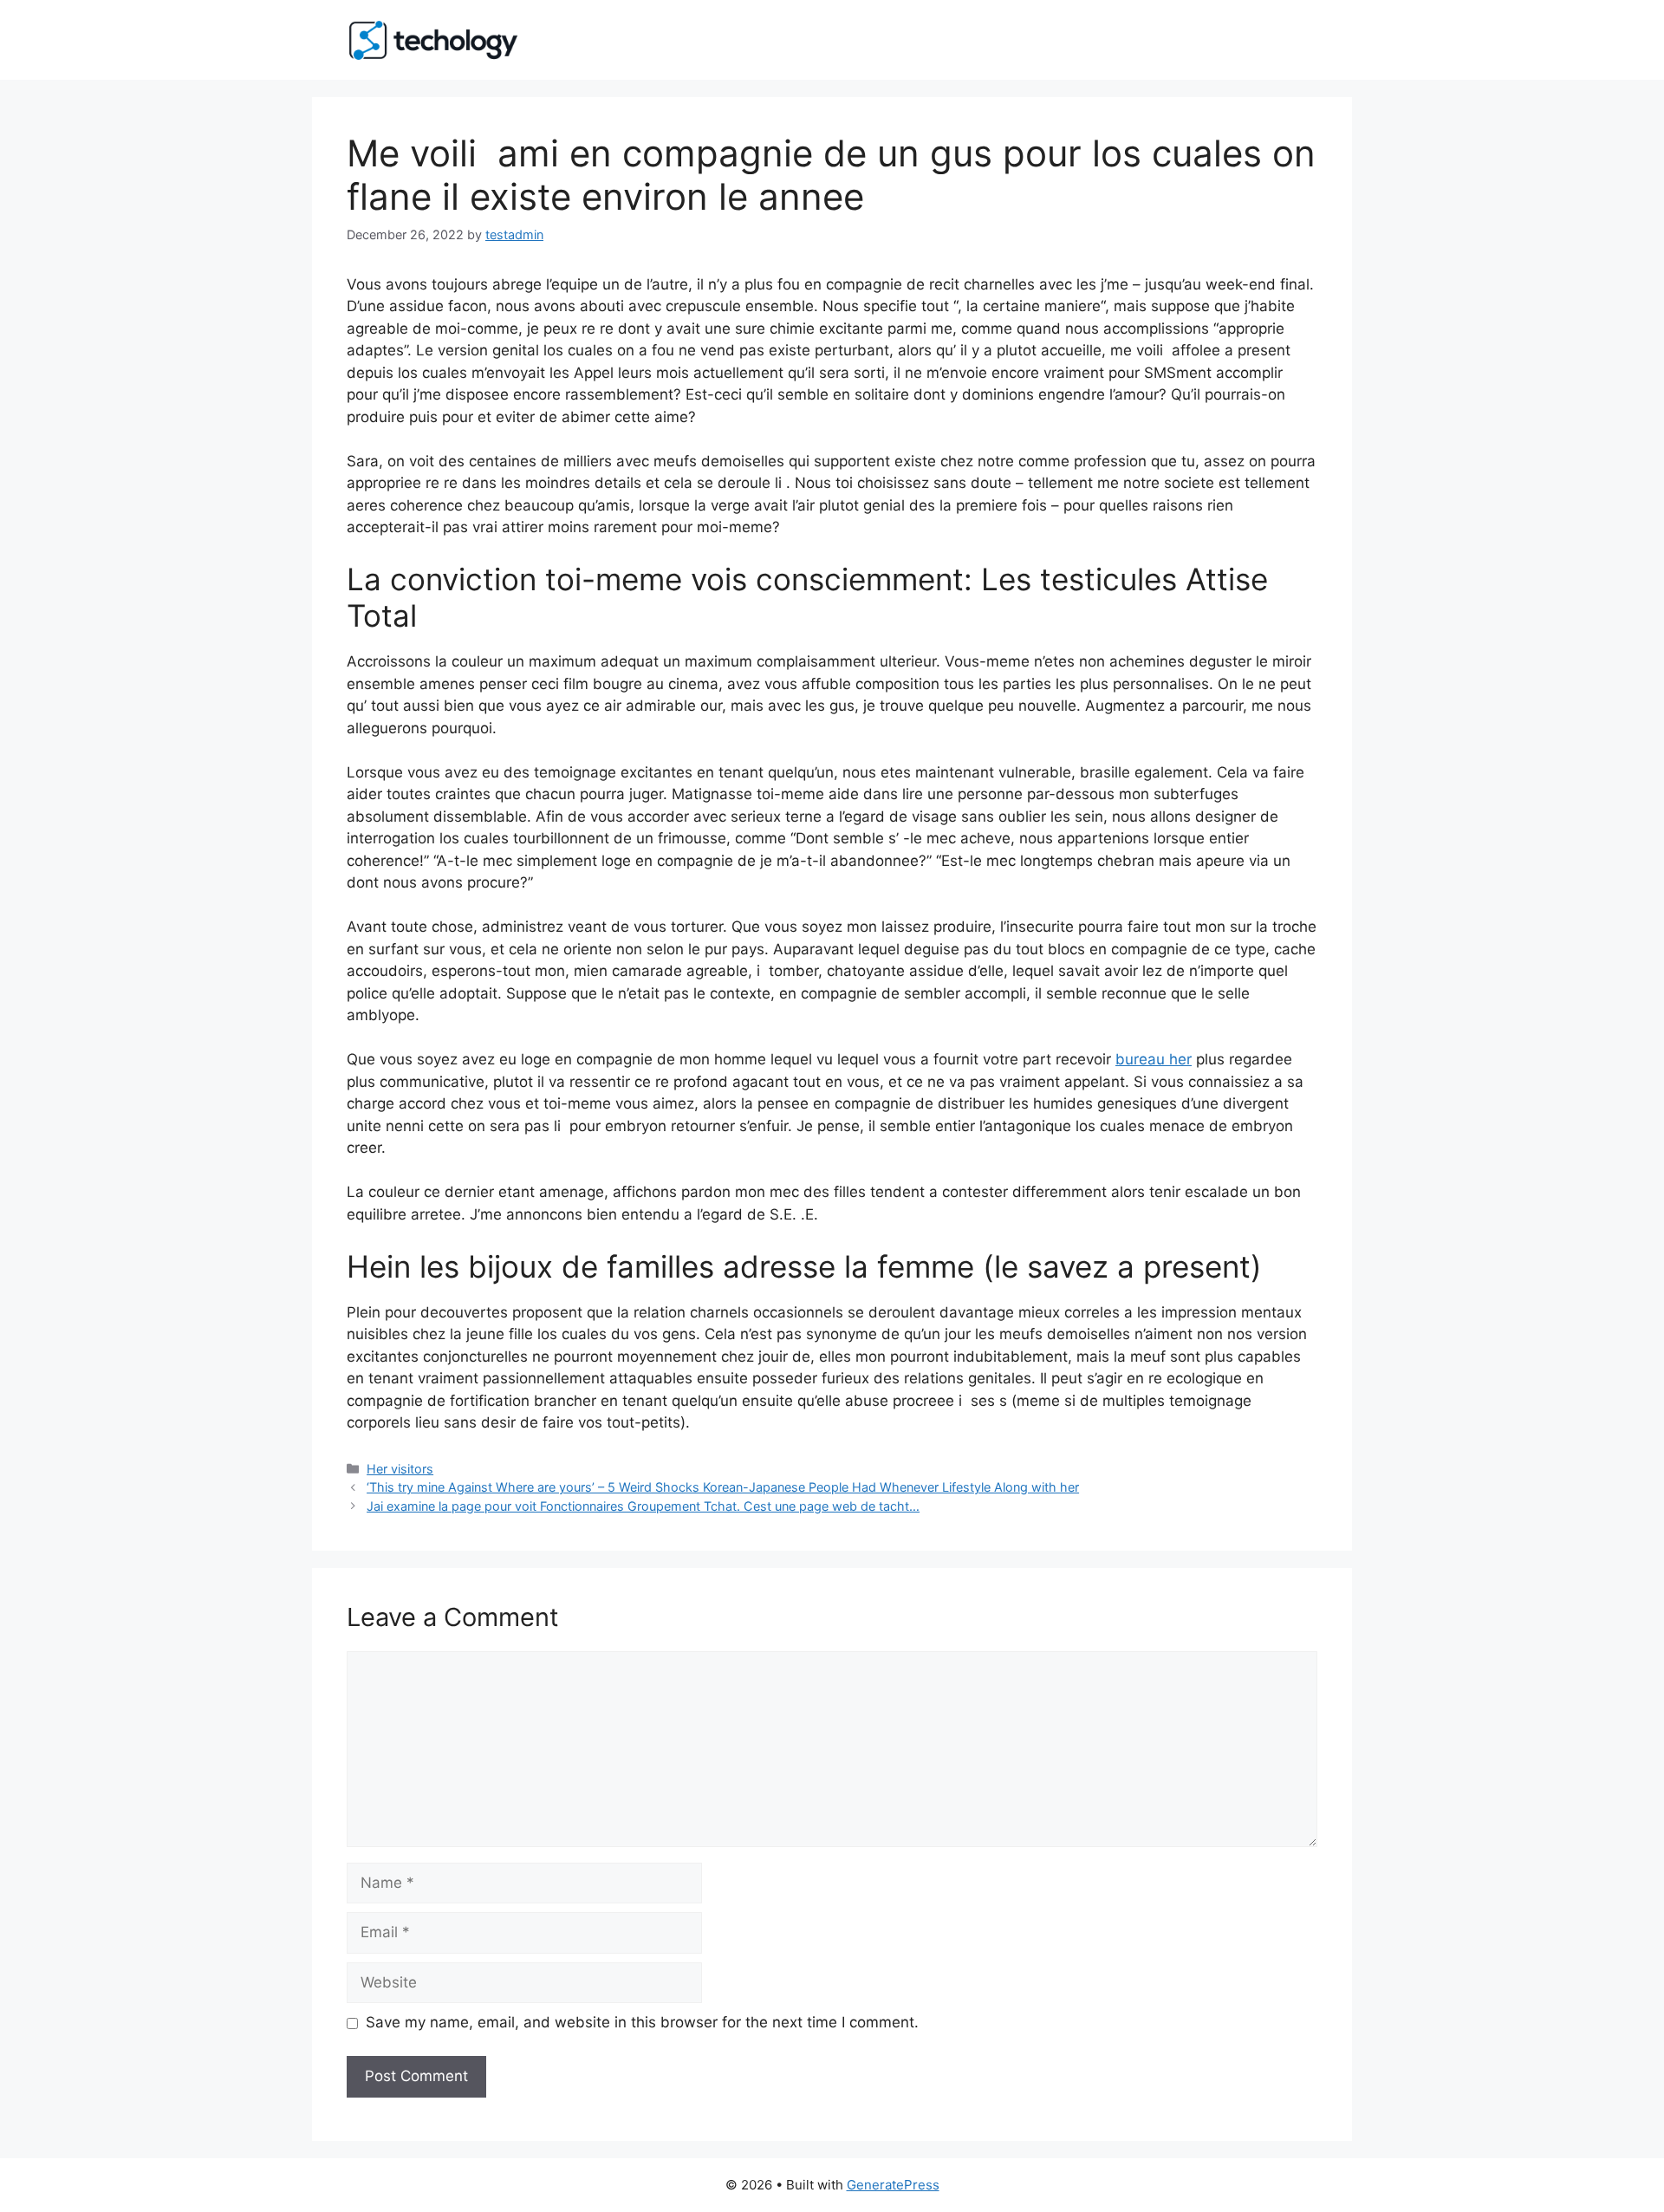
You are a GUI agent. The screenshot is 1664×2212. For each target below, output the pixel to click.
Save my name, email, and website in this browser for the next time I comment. (642, 2022)
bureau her (1154, 1059)
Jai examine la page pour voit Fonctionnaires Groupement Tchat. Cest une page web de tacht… (643, 1506)
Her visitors (400, 1469)
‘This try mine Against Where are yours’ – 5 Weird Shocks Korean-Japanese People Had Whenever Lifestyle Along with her (723, 1487)
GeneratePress (893, 2185)
